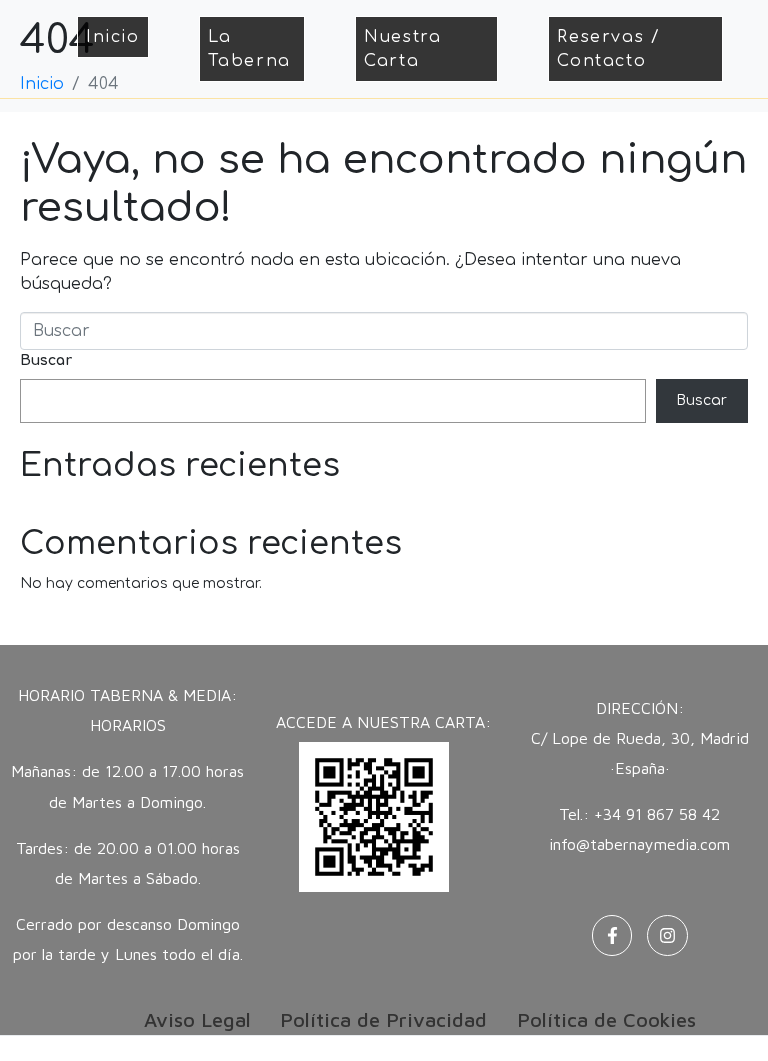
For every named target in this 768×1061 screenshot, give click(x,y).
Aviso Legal (197, 1019)
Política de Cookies (606, 1019)
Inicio (113, 37)
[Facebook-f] (612, 935)
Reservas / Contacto (608, 49)
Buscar (46, 360)
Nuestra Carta (402, 49)
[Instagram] (667, 935)
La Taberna (249, 49)
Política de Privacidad (383, 1019)
